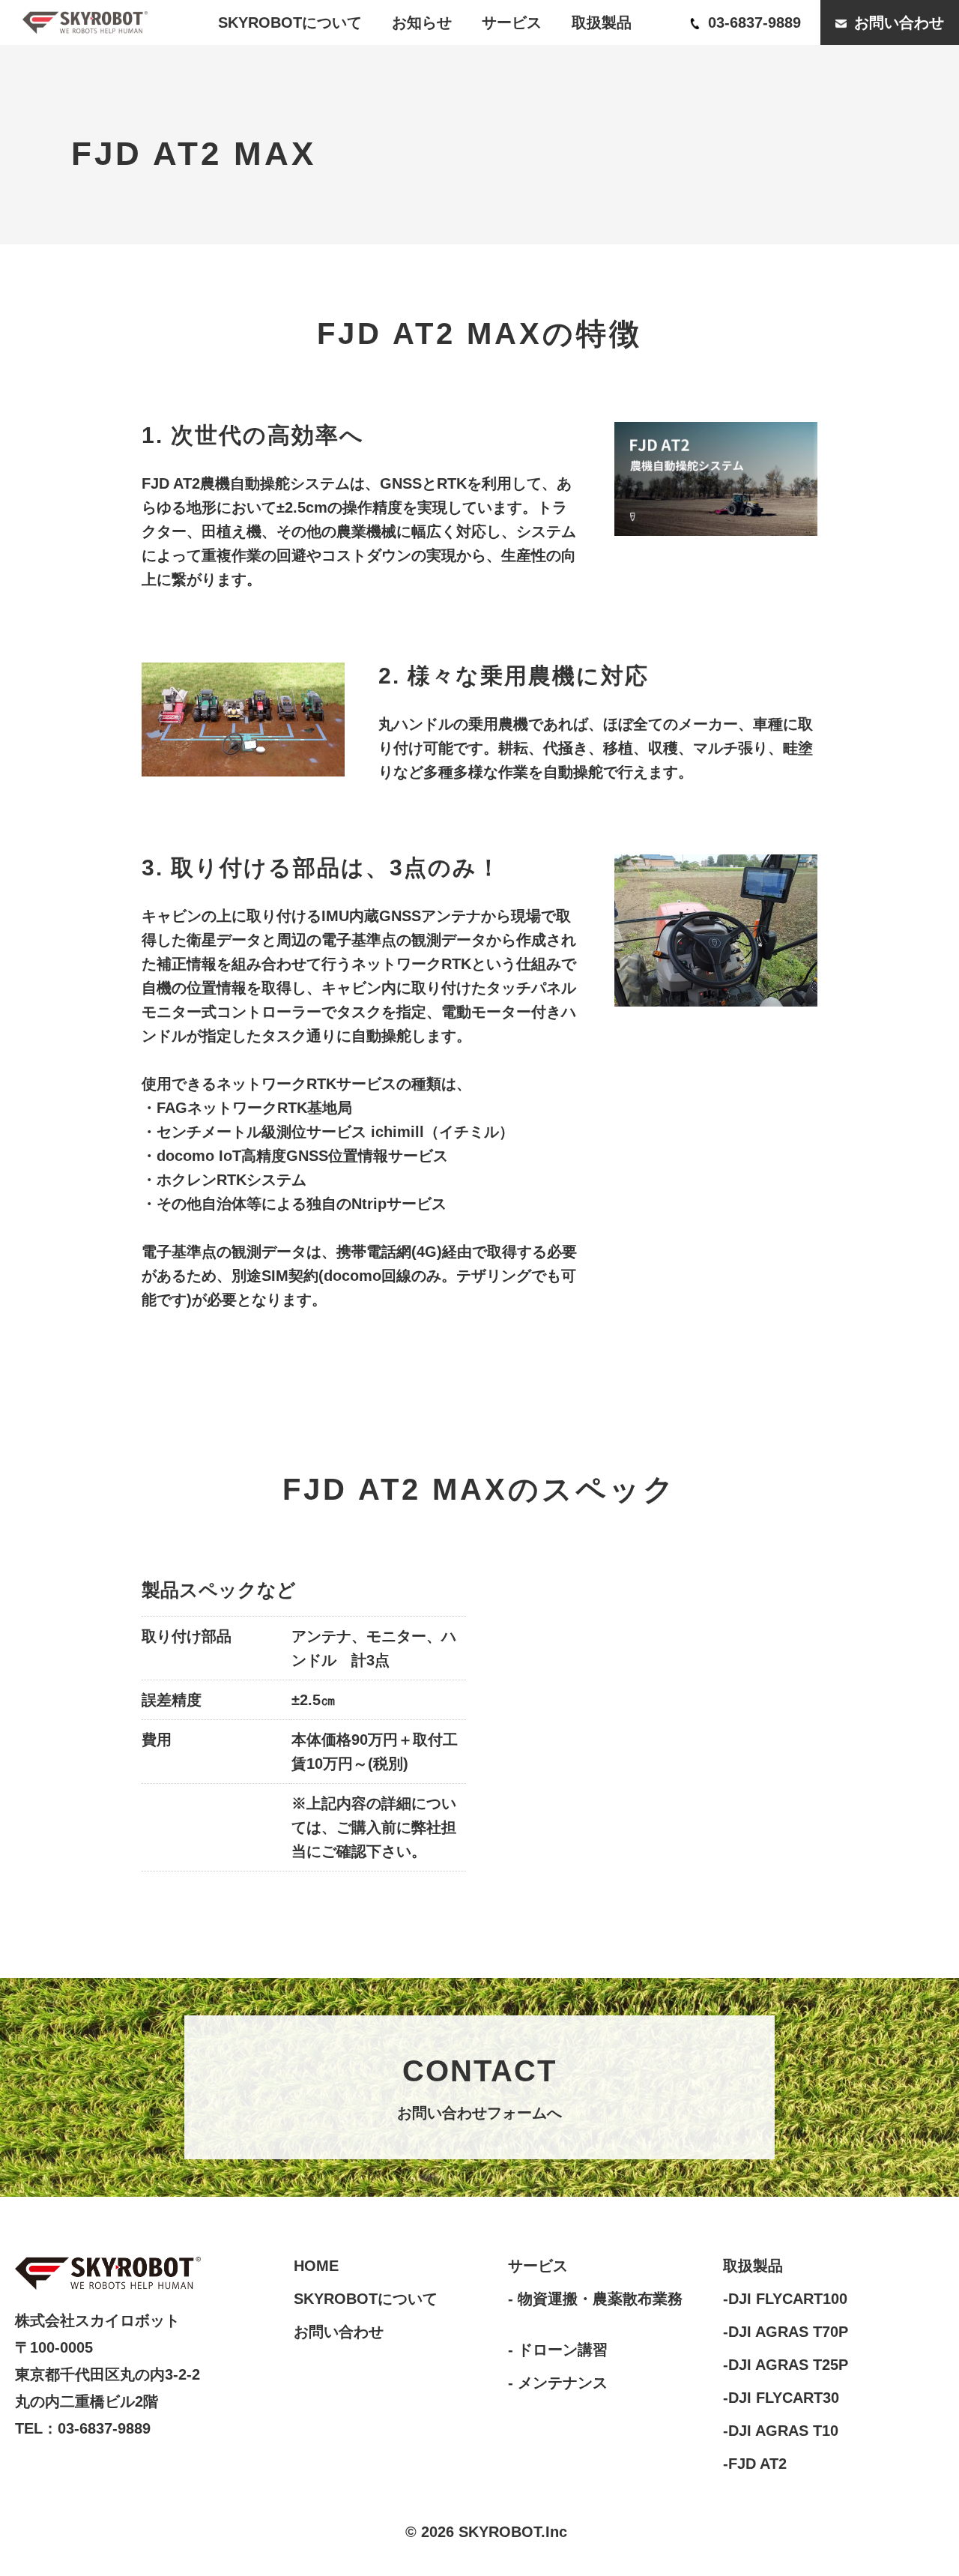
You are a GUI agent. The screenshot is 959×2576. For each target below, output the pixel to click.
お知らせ (422, 22)
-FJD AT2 (755, 2464)
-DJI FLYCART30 (781, 2398)
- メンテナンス (558, 2383)
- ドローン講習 (558, 2350)
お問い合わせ (897, 22)
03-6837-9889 (752, 22)
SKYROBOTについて (290, 22)
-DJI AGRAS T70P (786, 2332)
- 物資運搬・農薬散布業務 (595, 2299)
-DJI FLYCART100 (785, 2299)
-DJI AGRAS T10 (781, 2431)
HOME (316, 2266)
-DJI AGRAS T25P (786, 2365)
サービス (512, 22)
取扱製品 (602, 22)
